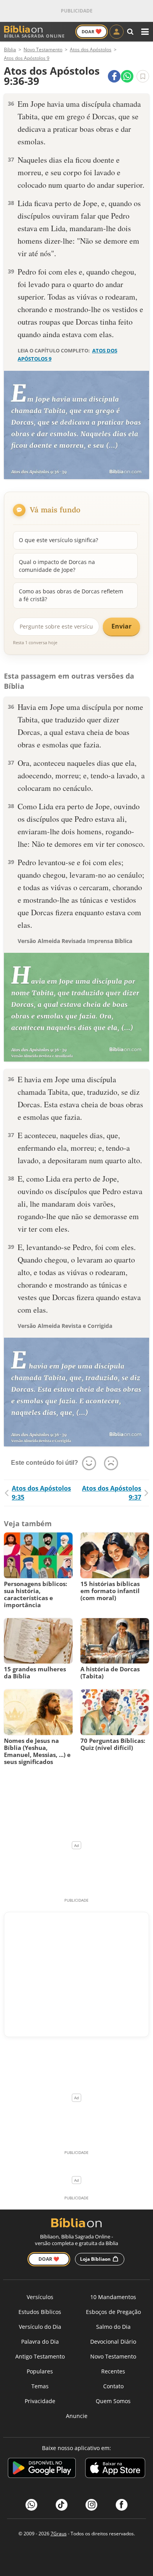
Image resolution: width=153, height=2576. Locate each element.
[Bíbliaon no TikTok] (62, 2505)
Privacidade (40, 2401)
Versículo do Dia (40, 2327)
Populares (40, 2371)
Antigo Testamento (40, 2356)
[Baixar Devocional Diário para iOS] (115, 2469)
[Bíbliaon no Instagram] (91, 2505)
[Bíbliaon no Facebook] (122, 2505)
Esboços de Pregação (113, 2312)
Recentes (113, 2371)
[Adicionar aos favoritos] (143, 76)
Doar (92, 31)
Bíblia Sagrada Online (34, 36)
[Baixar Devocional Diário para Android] (42, 2469)
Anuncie (77, 2416)
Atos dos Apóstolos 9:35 (41, 1493)
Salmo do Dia (113, 2327)
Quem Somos (113, 2401)
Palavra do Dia (40, 2342)
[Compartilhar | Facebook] (114, 76)
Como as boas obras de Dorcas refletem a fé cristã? (71, 595)
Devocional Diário (113, 2342)
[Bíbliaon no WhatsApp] (31, 2505)
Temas (40, 2386)
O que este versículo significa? (58, 540)
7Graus (59, 2534)
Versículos (40, 2297)
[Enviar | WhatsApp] (127, 76)
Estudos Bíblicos (40, 2312)
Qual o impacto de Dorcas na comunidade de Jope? (57, 566)
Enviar (121, 626)
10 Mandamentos (113, 2297)
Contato (113, 2386)
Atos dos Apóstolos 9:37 (112, 1493)
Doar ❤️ (49, 2259)
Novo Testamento (113, 2356)
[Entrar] (117, 32)
